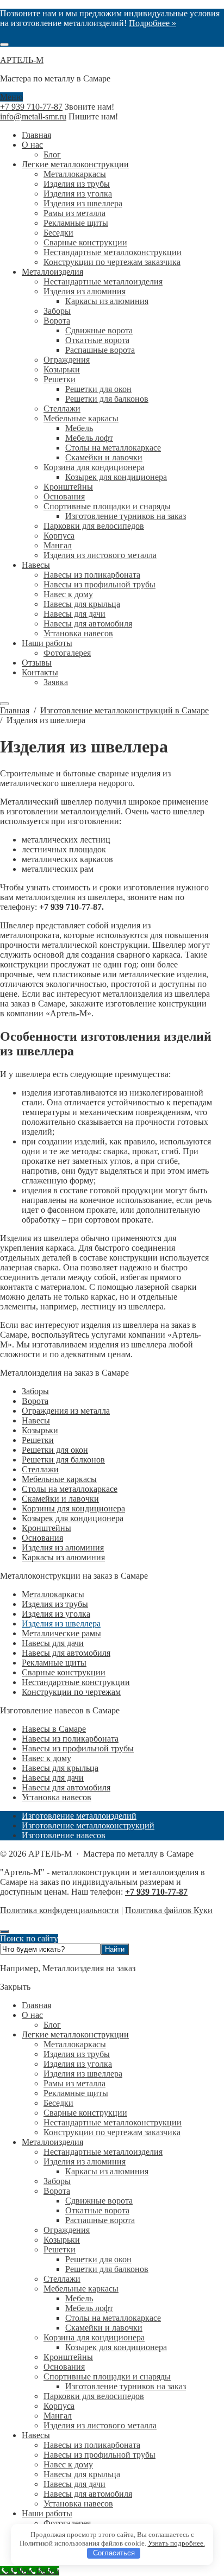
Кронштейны (46, 1528)
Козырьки (40, 1430)
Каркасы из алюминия (63, 1557)
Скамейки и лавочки (60, 1499)
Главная (36, 2005)
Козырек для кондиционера (73, 1518)
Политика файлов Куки (169, 1910)
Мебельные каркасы (59, 1479)
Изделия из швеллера (61, 1624)
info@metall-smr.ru (33, 116)
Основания (42, 1538)
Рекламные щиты (54, 1663)
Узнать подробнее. (176, 2543)
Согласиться (114, 2553)
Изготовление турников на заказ (126, 2386)
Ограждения (67, 2230)
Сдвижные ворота (99, 2201)
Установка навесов (57, 1797)
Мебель (79, 2298)
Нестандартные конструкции (76, 1682)
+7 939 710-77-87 (31, 107)
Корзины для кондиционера (73, 1508)
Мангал (58, 2416)
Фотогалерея (67, 2523)
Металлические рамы (61, 1633)
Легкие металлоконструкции (75, 2034)
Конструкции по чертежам (71, 1692)
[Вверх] (4, 1932)
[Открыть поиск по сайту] (4, 45)
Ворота (35, 1401)
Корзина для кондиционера (94, 2337)
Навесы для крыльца (60, 1768)
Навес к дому (46, 1758)
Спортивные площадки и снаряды (107, 2376)
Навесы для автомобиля (66, 1653)
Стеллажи (40, 1469)
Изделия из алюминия (63, 1548)
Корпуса (59, 2406)
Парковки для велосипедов (94, 2396)
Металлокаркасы (53, 1594)
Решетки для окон (55, 1450)
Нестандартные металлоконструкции (113, 2122)
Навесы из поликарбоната (70, 1739)
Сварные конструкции (64, 1672)
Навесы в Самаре (54, 1729)
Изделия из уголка (56, 1614)
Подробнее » (153, 23)
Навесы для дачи (53, 1643)
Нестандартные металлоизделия (103, 2152)
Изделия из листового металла (100, 2425)
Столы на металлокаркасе (70, 1489)
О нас (32, 2015)
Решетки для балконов (63, 1460)
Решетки (38, 1440)
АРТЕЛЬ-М (22, 60)
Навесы (36, 1420)
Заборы (35, 1391)
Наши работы (47, 2513)
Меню (11, 97)
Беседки (58, 2103)
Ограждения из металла (66, 1411)
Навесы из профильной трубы (78, 1748)
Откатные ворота (97, 2210)
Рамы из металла (74, 2083)
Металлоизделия (52, 2142)
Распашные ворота (100, 2220)
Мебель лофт (89, 2308)
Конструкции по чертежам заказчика (112, 2132)
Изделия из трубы (55, 1604)
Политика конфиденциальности (60, 1910)
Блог (52, 2025)
